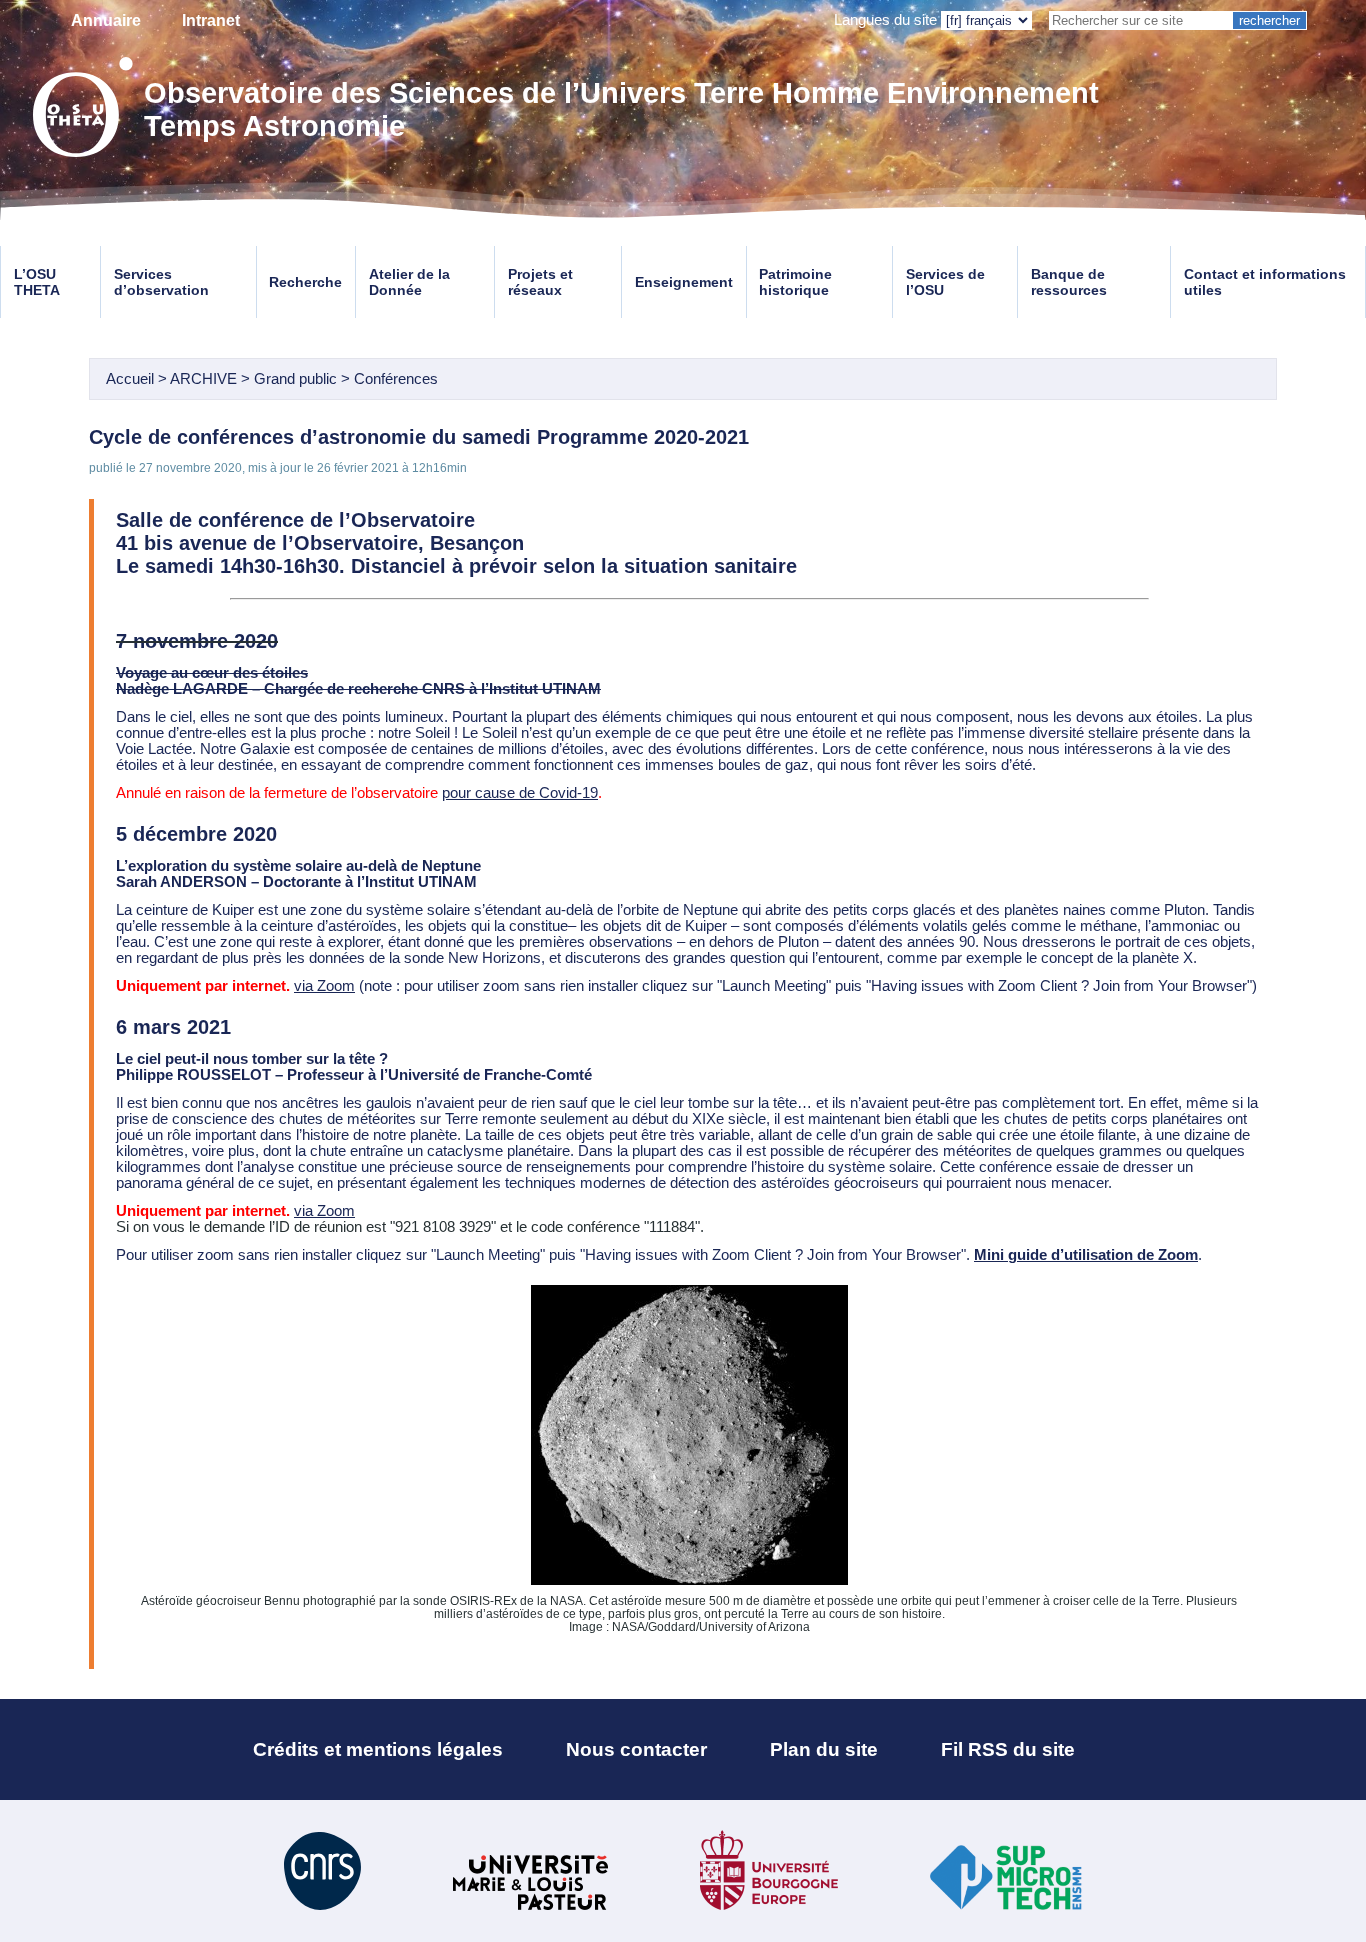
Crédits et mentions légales (378, 1749)
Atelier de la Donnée (409, 282)
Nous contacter (636, 1749)
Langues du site (885, 20)
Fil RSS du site (1008, 1749)
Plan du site (824, 1749)
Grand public (295, 379)
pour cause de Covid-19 (520, 793)
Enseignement (684, 282)
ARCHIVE (203, 379)
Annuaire (106, 20)
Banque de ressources (1069, 282)
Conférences (396, 379)
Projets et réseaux (540, 282)
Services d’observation (161, 282)
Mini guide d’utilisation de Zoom (1086, 1255)
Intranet (211, 20)
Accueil (130, 379)
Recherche (305, 282)
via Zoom (324, 986)
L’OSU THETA (37, 282)
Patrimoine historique (795, 282)
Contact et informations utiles (1265, 282)
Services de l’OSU (945, 282)
